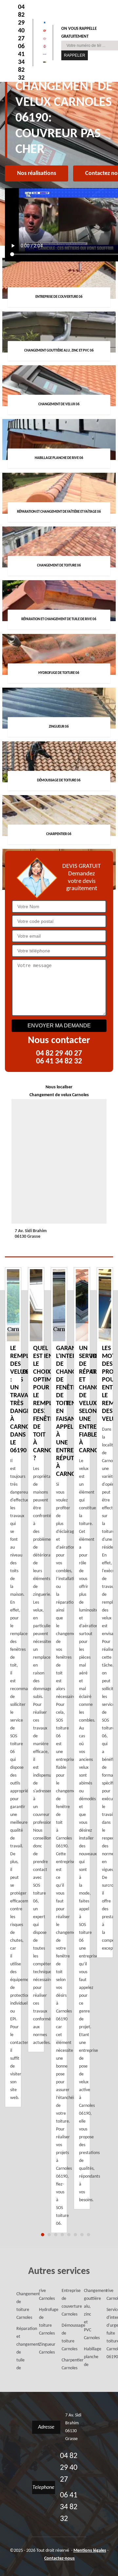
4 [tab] (62, 2235)
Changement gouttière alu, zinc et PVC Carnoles (86, 2314)
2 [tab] (49, 2235)
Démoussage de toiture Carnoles (63, 2337)
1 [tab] (43, 2235)
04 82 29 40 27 (21, 23)
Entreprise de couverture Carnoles (63, 2303)
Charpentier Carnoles (63, 2364)
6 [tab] (75, 2235)
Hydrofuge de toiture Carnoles (41, 2322)
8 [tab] (88, 2235)
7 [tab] (82, 2235)
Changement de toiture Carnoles (18, 2306)
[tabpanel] (59, 1750)
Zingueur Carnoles (41, 2348)
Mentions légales (90, 2551)
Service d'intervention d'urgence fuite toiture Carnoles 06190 (108, 2333)
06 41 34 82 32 (21, 62)
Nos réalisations (37, 173)
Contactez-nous (59, 2558)
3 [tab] (56, 2235)
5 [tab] (69, 2235)
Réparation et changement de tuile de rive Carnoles (29, 2329)
